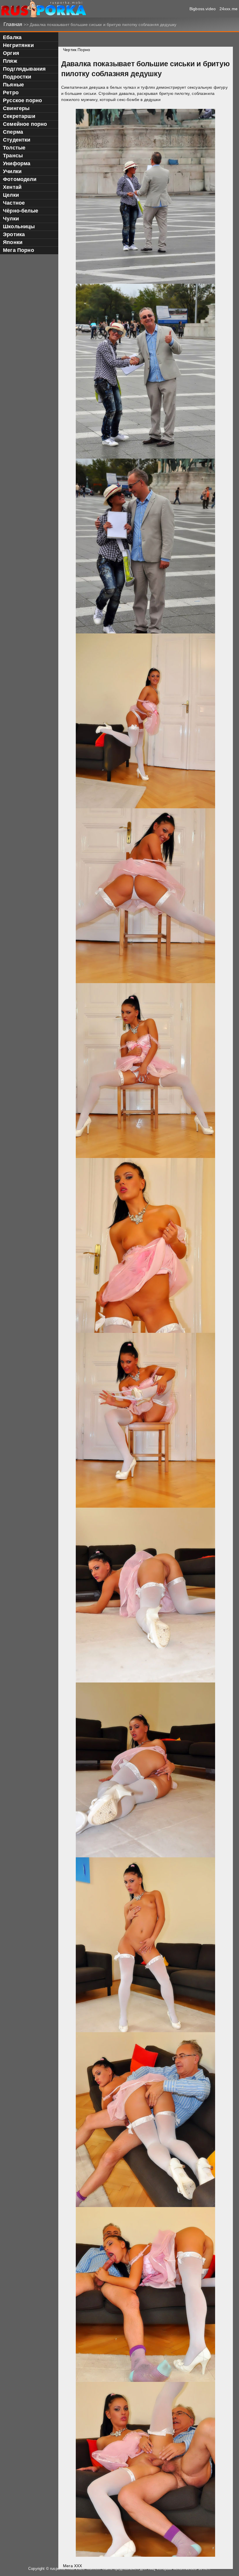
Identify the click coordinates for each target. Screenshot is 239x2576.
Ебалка (12, 37)
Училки (12, 171)
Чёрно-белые (21, 211)
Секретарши (19, 116)
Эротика (14, 234)
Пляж (10, 61)
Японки (13, 242)
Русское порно (22, 100)
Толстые (14, 148)
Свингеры (16, 108)
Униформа (17, 163)
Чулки (11, 219)
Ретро (11, 93)
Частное (14, 203)
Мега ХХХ (72, 2566)
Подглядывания (24, 69)
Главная (14, 24)
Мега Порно (19, 250)
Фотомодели (20, 179)
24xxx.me (229, 9)
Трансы (13, 156)
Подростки (17, 77)
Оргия (11, 53)
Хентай (12, 187)
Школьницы (19, 227)
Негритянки (18, 45)
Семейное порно (25, 124)
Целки (11, 195)
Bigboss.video (203, 9)
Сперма (13, 132)
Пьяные (13, 85)
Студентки (17, 140)
